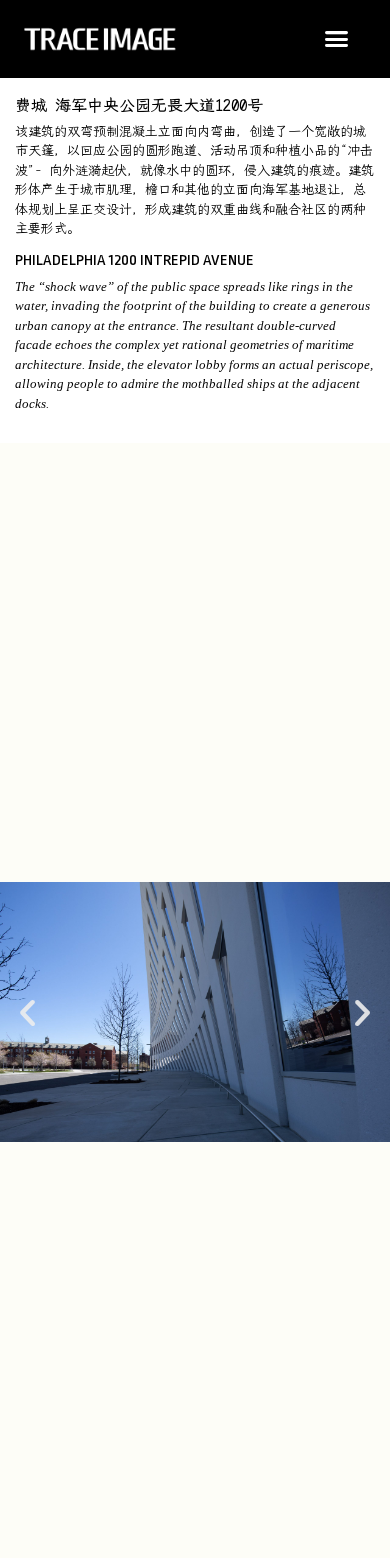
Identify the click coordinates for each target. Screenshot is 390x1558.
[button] (337, 39)
